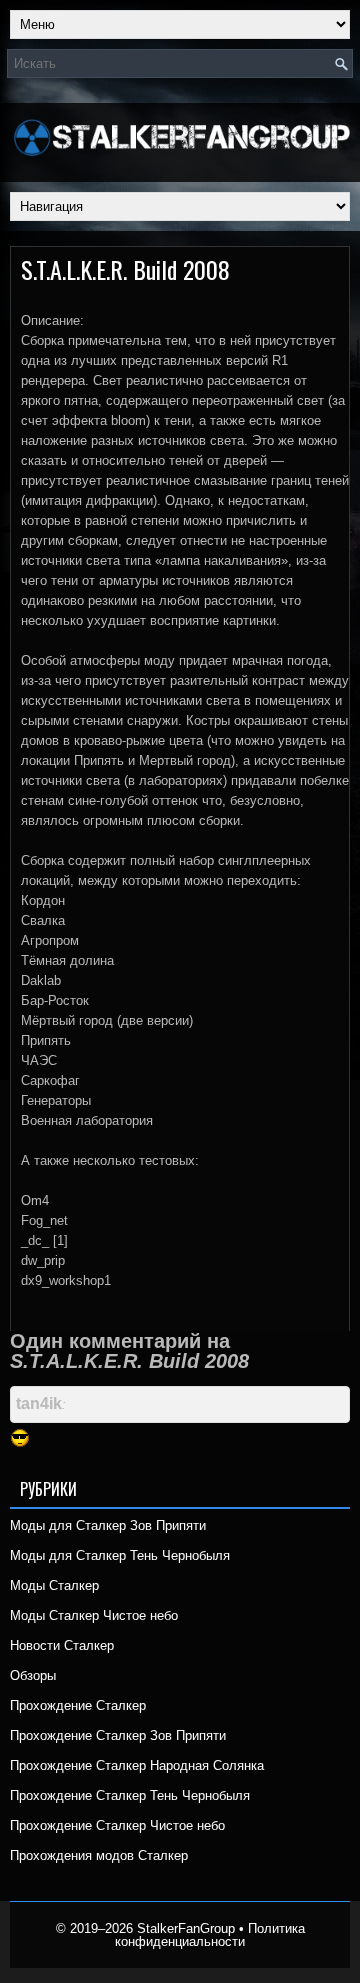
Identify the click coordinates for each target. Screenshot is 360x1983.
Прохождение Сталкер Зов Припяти (118, 1735)
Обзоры (33, 1675)
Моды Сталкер (54, 1585)
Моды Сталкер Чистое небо (94, 1615)
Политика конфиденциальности (210, 1935)
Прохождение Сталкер (78, 1705)
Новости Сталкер (62, 1645)
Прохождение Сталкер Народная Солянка (137, 1765)
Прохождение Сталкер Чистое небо (117, 1825)
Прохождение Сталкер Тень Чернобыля (130, 1795)
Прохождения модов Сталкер (99, 1855)
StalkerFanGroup (186, 1928)
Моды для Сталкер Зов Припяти (108, 1525)
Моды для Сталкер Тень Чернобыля (120, 1555)
